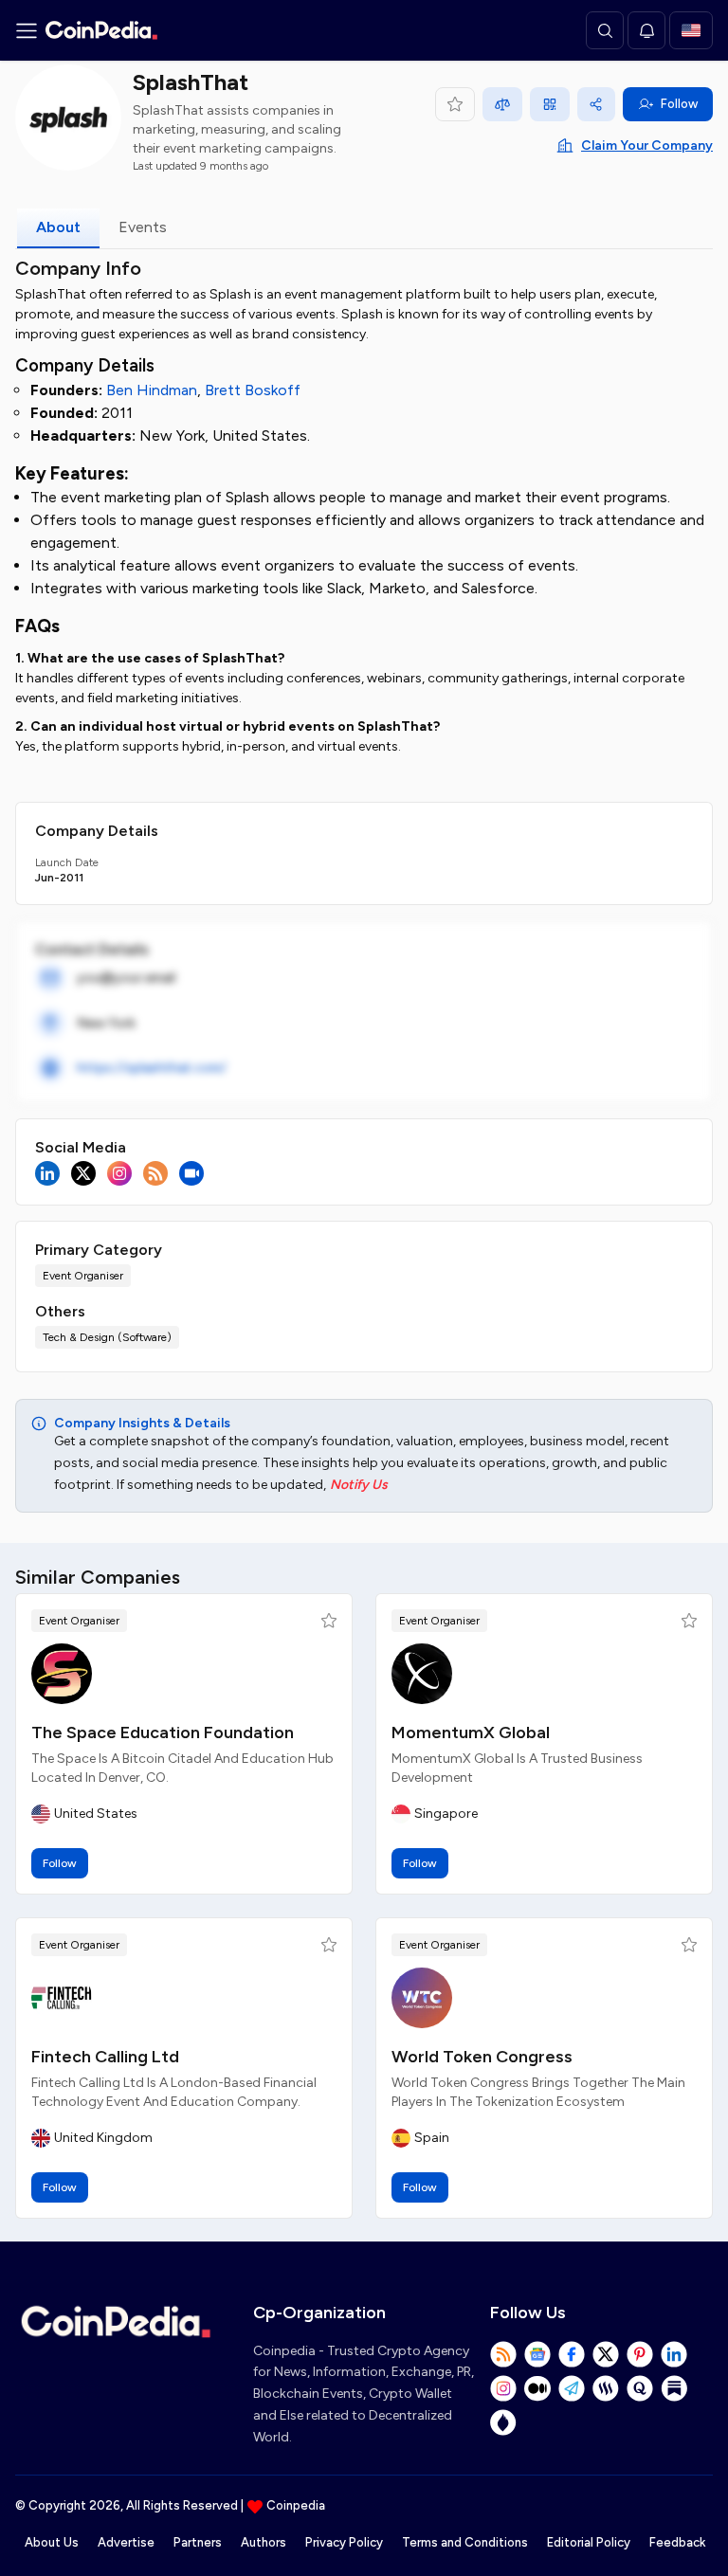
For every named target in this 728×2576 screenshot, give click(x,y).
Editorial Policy (589, 2542)
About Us (52, 2542)
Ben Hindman (152, 390)
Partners (198, 2542)
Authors (264, 2542)
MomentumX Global (471, 1732)
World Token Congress (482, 2057)
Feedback (677, 2542)
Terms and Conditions (465, 2542)
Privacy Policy (344, 2542)
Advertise (126, 2542)
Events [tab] (143, 227)
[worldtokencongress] (422, 1998)
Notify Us (359, 1485)
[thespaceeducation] (62, 1674)
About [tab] (58, 227)
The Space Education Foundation (163, 1732)
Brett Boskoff (253, 390)
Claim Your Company (647, 145)
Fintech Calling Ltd (105, 2057)
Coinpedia (296, 2505)
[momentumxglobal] (422, 1674)
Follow (679, 104)
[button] (329, 1621)
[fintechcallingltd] (62, 1998)
